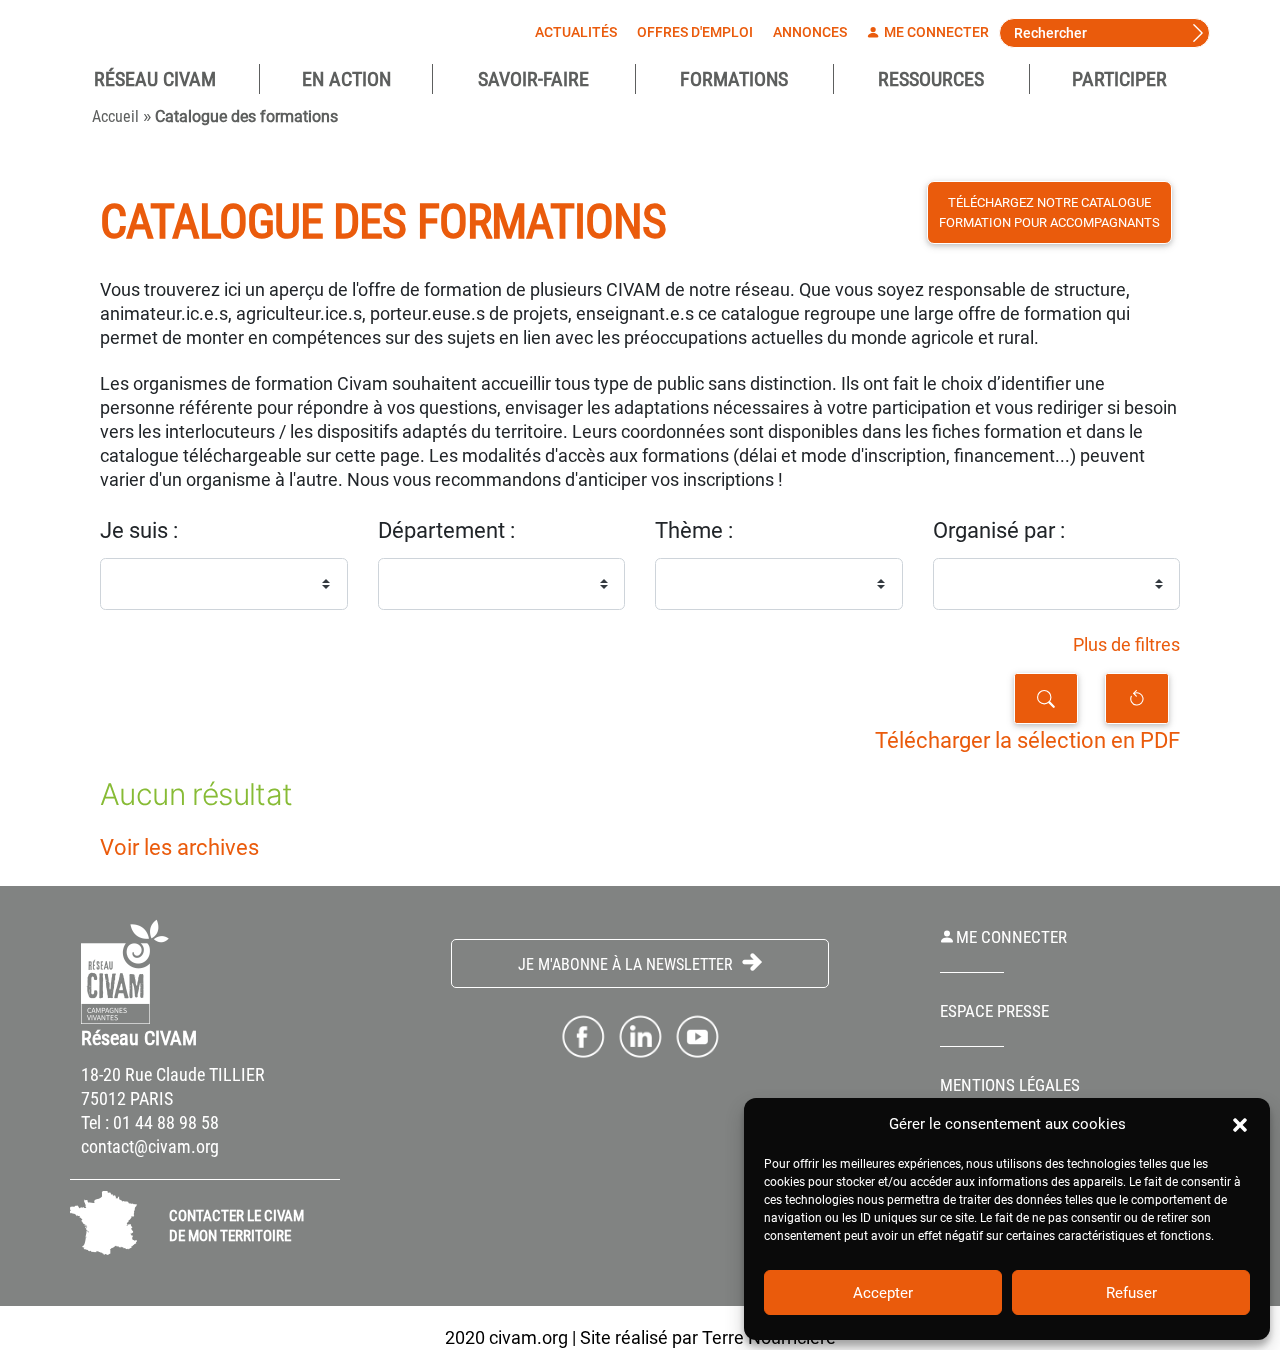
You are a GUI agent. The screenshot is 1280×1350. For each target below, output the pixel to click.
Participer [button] (1119, 79)
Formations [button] (734, 79)
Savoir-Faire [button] (533, 79)
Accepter (883, 1293)
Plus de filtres (1126, 645)
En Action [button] (346, 79)
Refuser (1131, 1293)
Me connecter (935, 32)
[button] (1240, 1124)
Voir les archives (179, 847)
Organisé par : (999, 530)
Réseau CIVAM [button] (155, 79)
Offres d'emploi (695, 32)
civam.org (528, 1337)
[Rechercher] (1046, 698)
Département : (446, 530)
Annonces (810, 32)
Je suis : (139, 530)
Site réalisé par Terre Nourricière (708, 1337)
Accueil (115, 116)
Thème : (694, 530)
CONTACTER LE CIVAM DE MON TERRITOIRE (236, 1226)
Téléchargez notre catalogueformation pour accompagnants (1049, 212)
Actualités (576, 32)
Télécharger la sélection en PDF (1027, 740)
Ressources (931, 79)
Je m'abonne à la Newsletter (627, 964)
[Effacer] (1137, 698)
